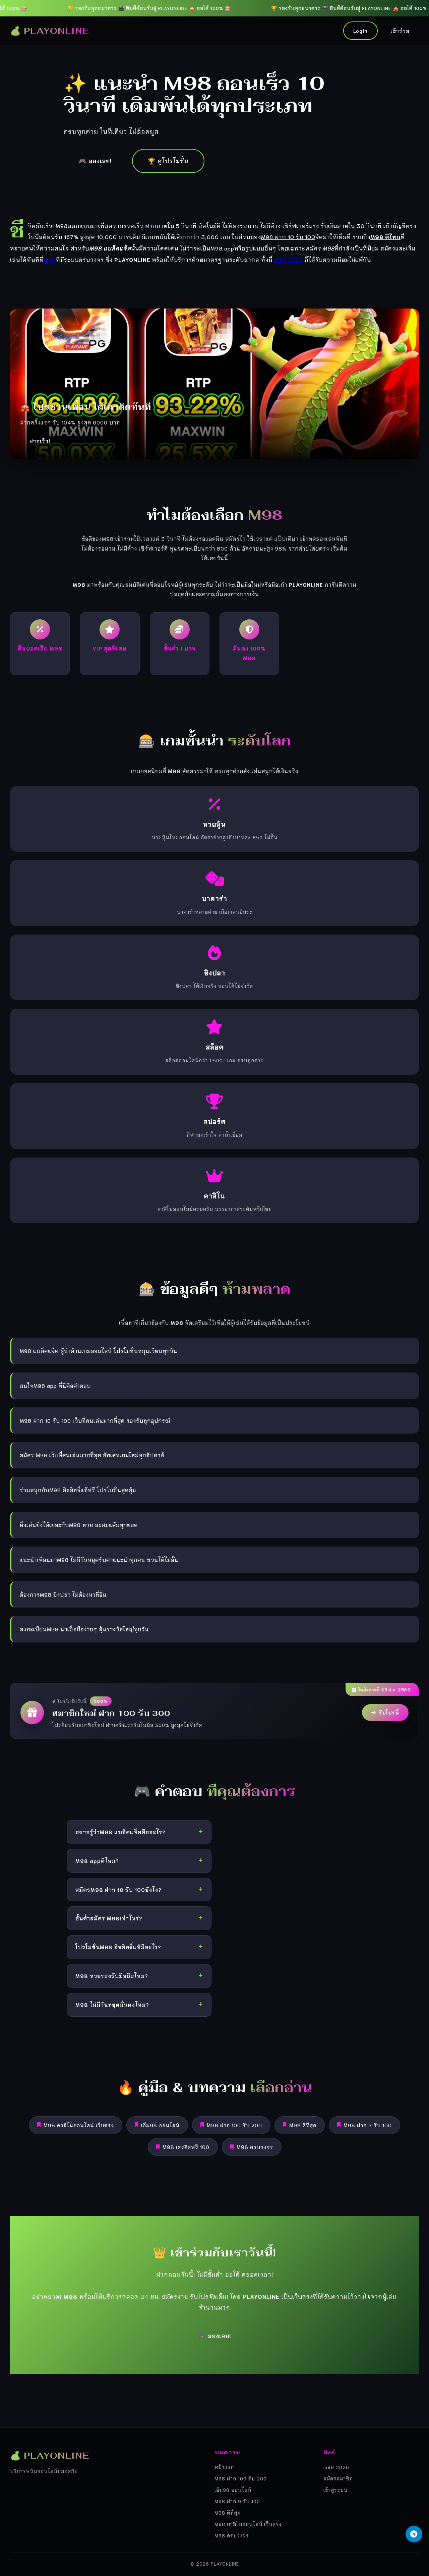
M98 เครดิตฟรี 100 (186, 2147)
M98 (50, 259)
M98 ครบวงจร (255, 2147)
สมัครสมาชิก (338, 2478)
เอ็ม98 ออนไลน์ (160, 2125)
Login (360, 31)
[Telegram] (414, 2534)
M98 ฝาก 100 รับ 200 (234, 2125)
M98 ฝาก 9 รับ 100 (368, 2125)
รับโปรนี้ (389, 1712)
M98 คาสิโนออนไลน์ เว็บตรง (79, 2125)
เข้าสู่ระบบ (335, 2490)
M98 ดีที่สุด (303, 2125)
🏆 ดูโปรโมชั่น (168, 161)
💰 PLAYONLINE (50, 31)
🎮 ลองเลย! (95, 161)
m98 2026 (289, 259)
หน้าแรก (224, 2467)
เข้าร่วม (400, 31)
